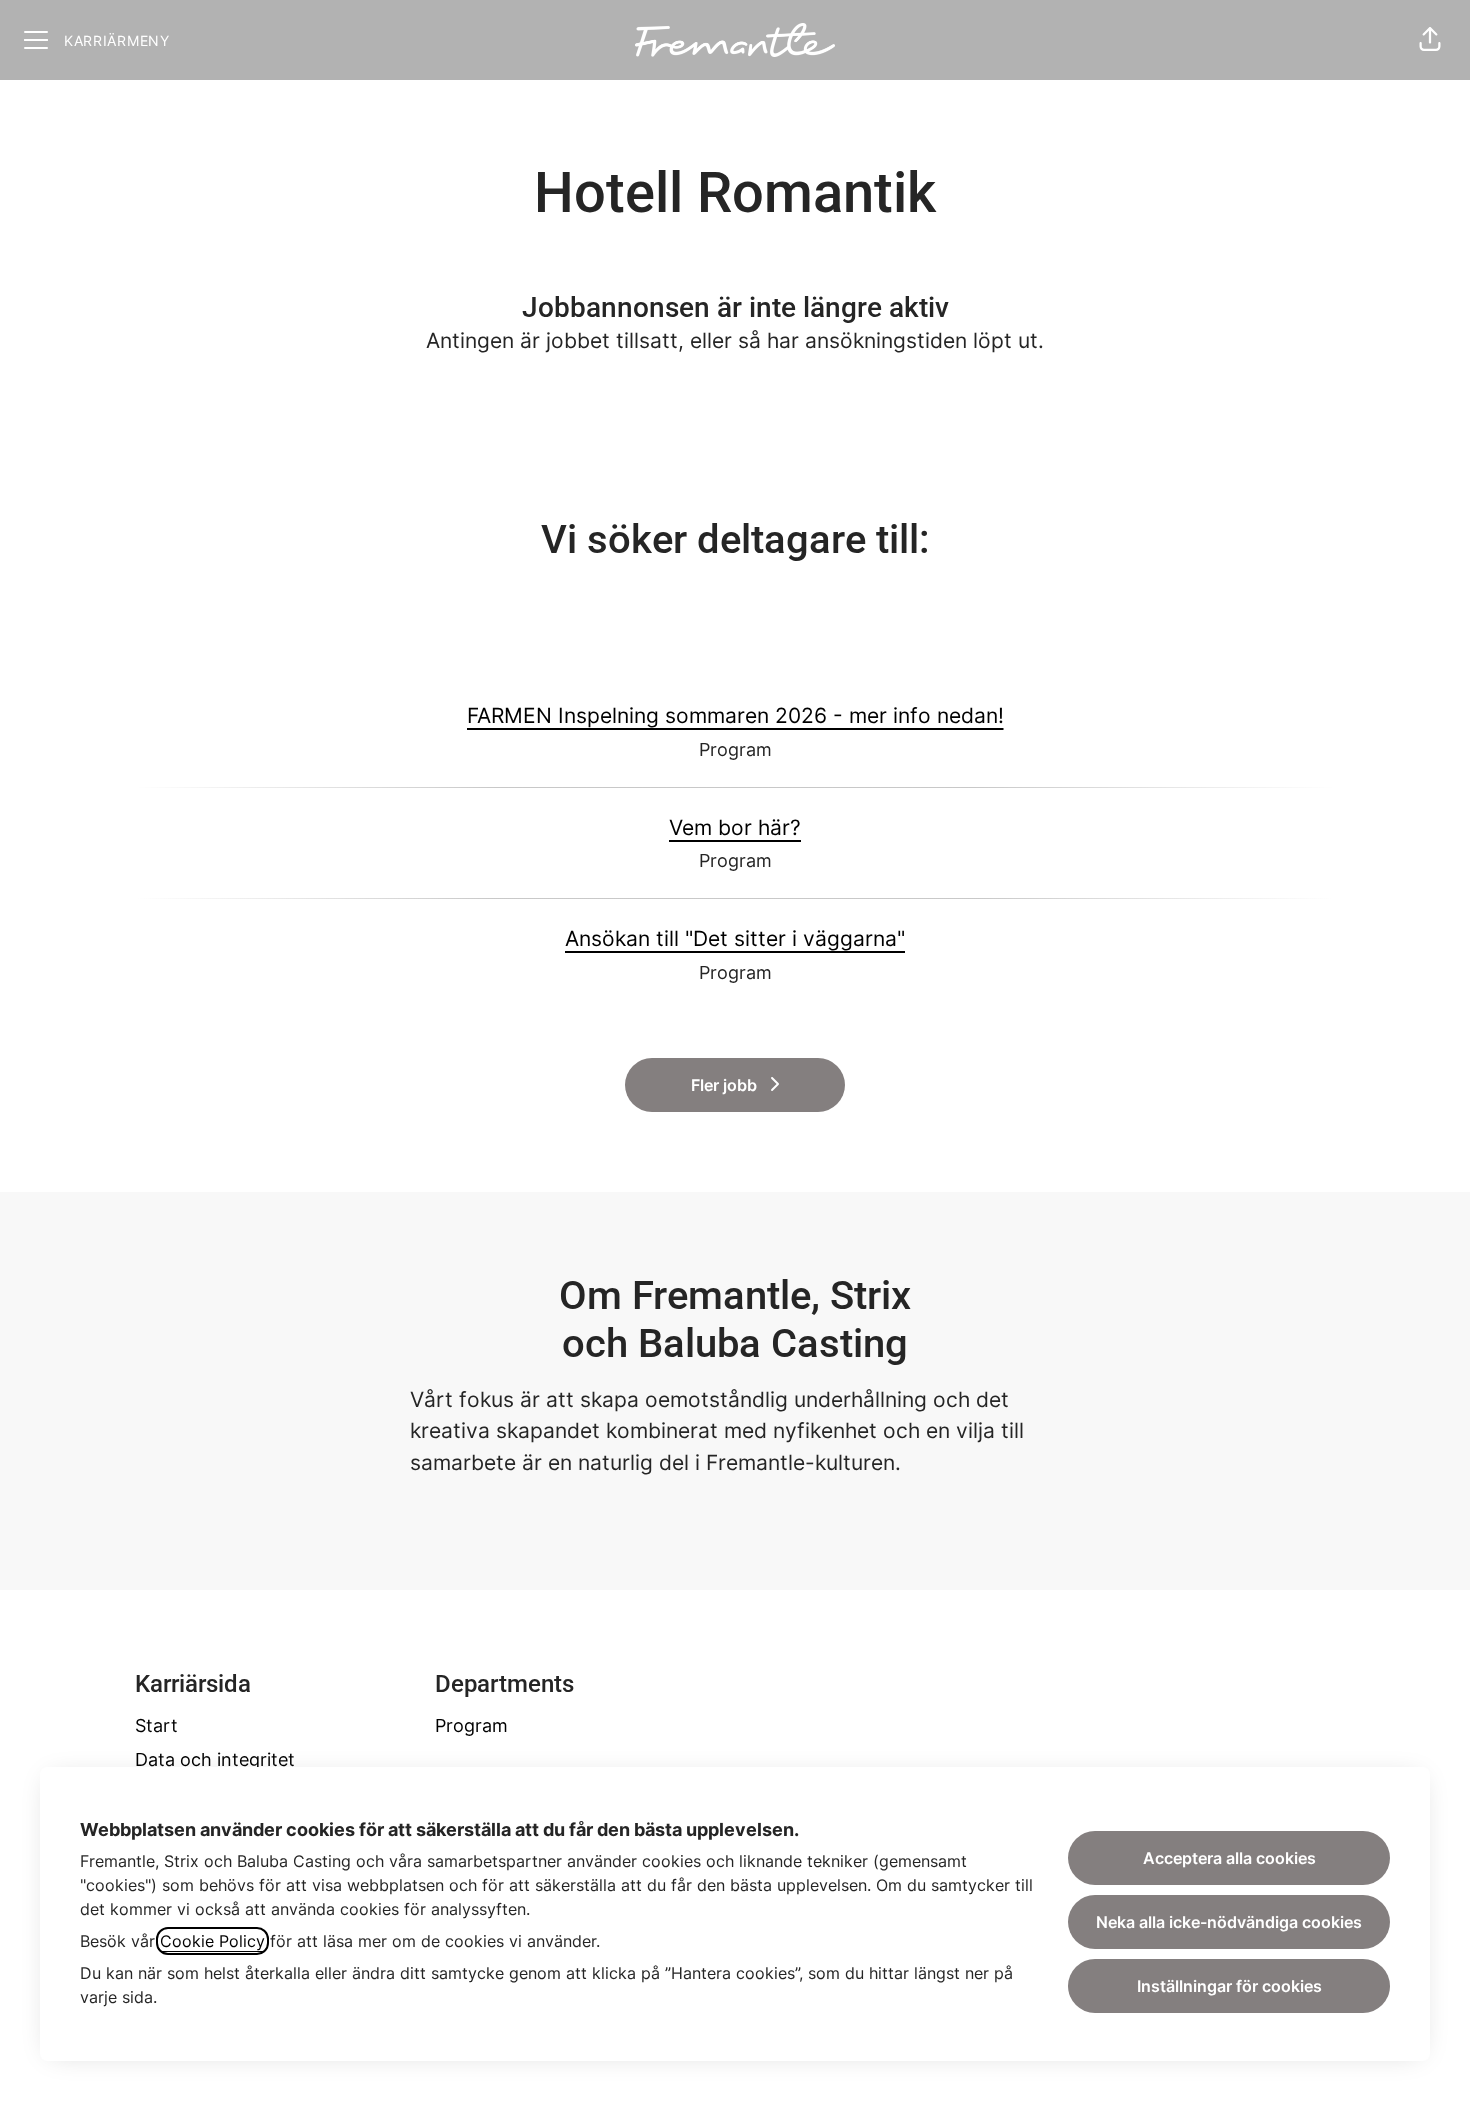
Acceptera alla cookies (1229, 1858)
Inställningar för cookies (1229, 1986)
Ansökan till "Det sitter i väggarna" (735, 938)
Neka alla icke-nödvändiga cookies (1229, 1922)
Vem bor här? (735, 827)
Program (471, 1725)
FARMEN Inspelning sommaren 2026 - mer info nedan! (735, 715)
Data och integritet (215, 1759)
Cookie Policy (212, 1941)
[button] (1430, 40)
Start (156, 1725)
